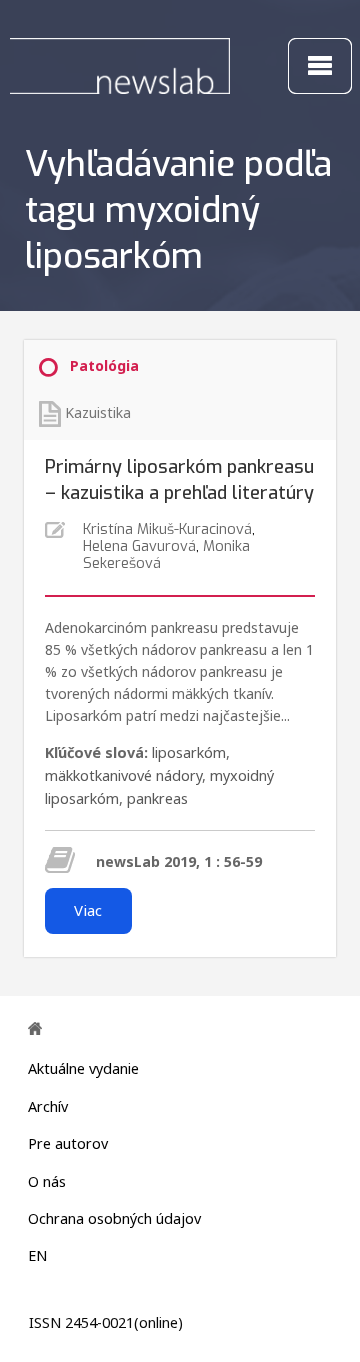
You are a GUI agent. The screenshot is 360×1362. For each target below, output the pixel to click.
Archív (48, 1106)
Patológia (104, 365)
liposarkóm (189, 752)
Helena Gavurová (139, 546)
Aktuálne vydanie (83, 1068)
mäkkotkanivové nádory (123, 775)
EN (37, 1255)
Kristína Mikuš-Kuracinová (167, 529)
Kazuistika (98, 412)
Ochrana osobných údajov (114, 1218)
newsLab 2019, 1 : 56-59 (179, 861)
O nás (47, 1181)
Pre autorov (68, 1143)
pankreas (157, 798)
